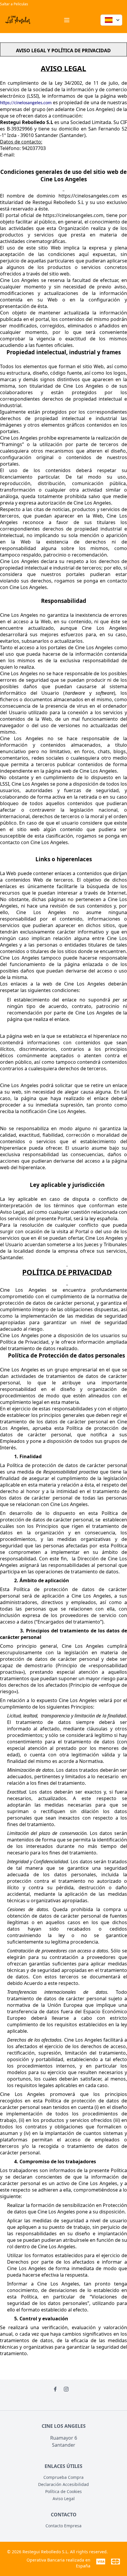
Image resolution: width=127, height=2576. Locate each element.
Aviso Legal (64, 2498)
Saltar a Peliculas (14, 4)
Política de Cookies (63, 2491)
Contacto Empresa (63, 2526)
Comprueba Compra (63, 2477)
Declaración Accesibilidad (63, 2484)
